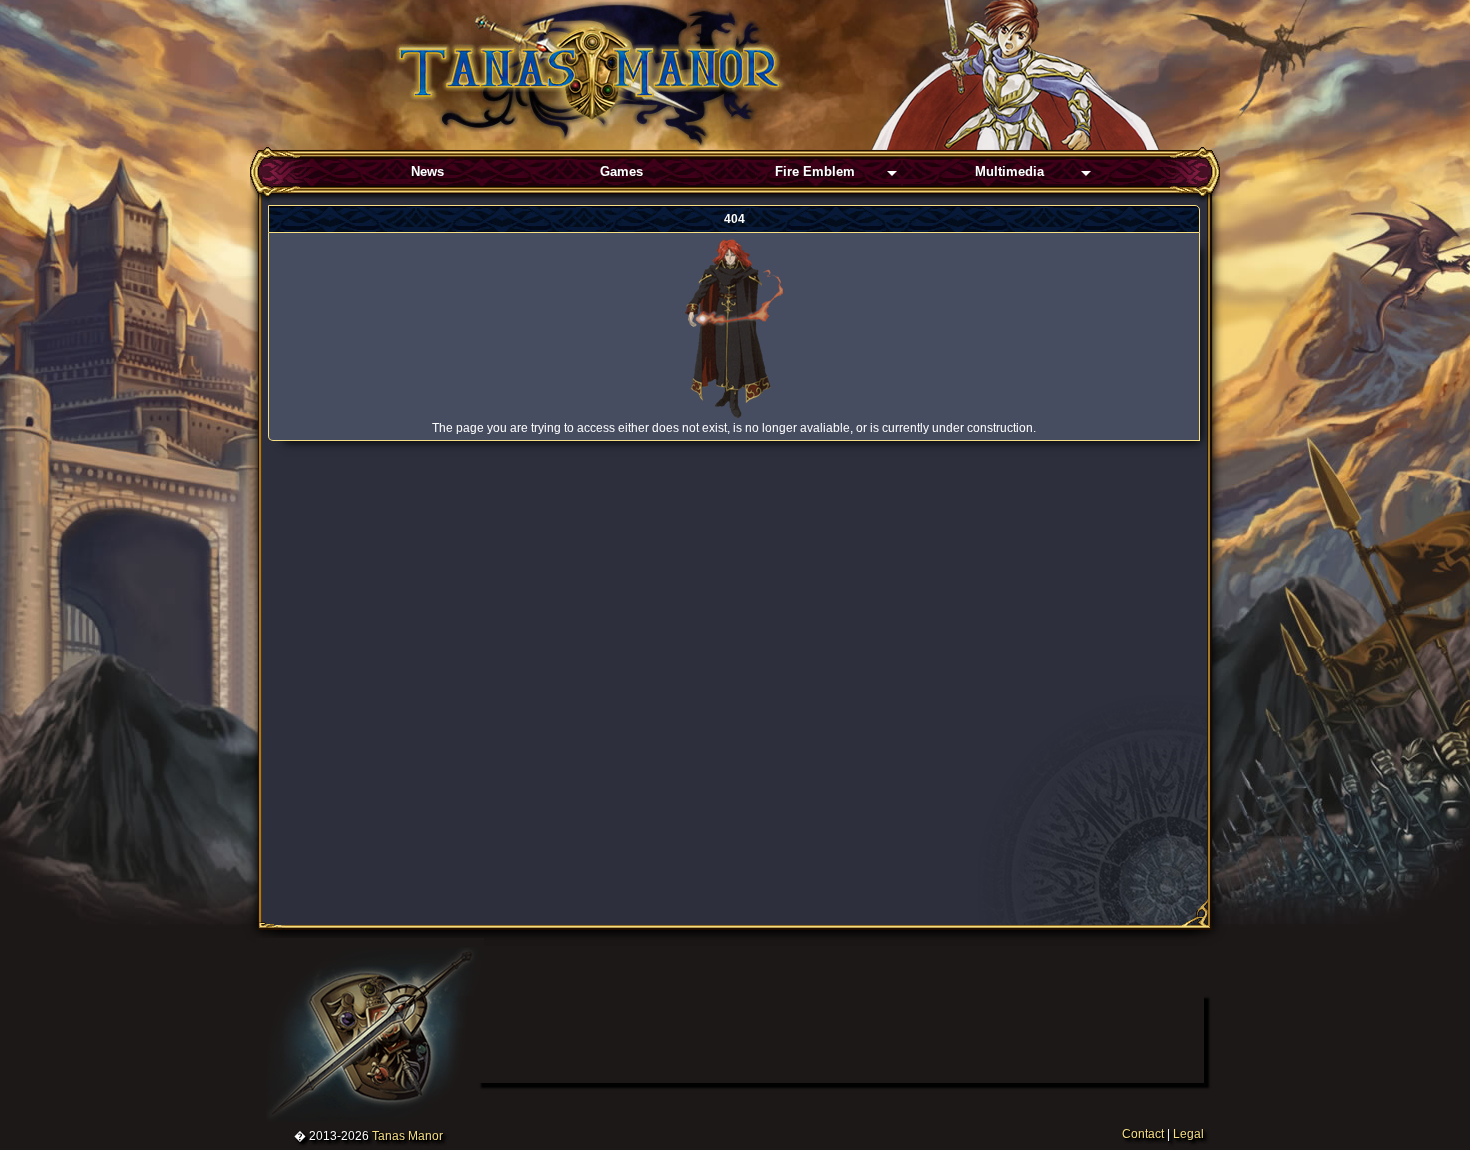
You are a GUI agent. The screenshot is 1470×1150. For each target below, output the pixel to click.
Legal (1188, 1134)
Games (621, 171)
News (427, 171)
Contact (1143, 1134)
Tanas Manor (407, 1136)
